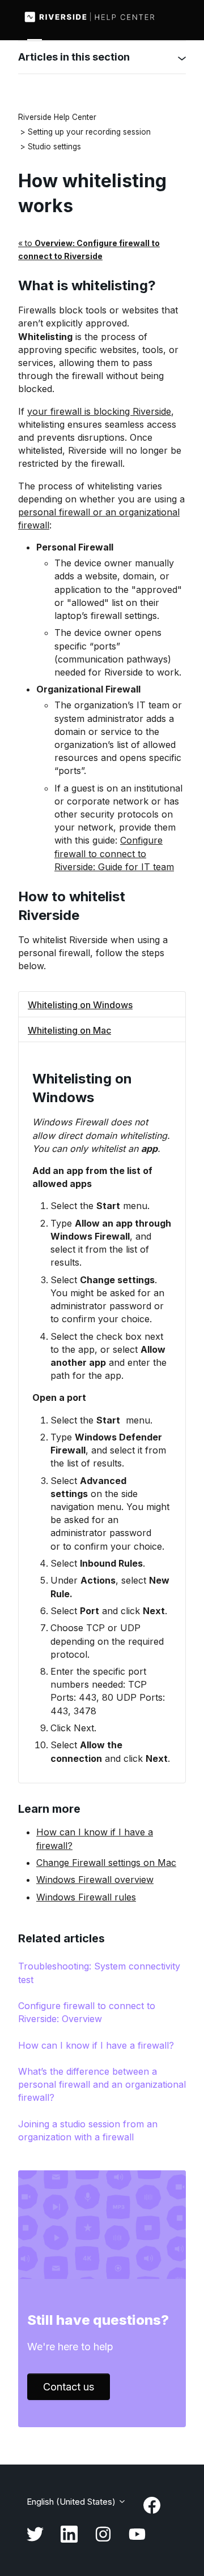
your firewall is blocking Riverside (99, 411)
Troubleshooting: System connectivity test (99, 1973)
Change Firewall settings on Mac (106, 1863)
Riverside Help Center (57, 117)
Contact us (69, 2387)
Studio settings (54, 147)
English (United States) (72, 2502)
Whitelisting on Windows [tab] (80, 1005)
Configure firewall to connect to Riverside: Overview (87, 2012)
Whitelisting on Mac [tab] (69, 1030)
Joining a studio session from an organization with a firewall (88, 2130)
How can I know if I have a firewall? (96, 2045)
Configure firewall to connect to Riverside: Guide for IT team (114, 853)
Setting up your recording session (89, 132)
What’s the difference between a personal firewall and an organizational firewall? (102, 2084)
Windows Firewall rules (86, 1897)
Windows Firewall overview (95, 1880)
